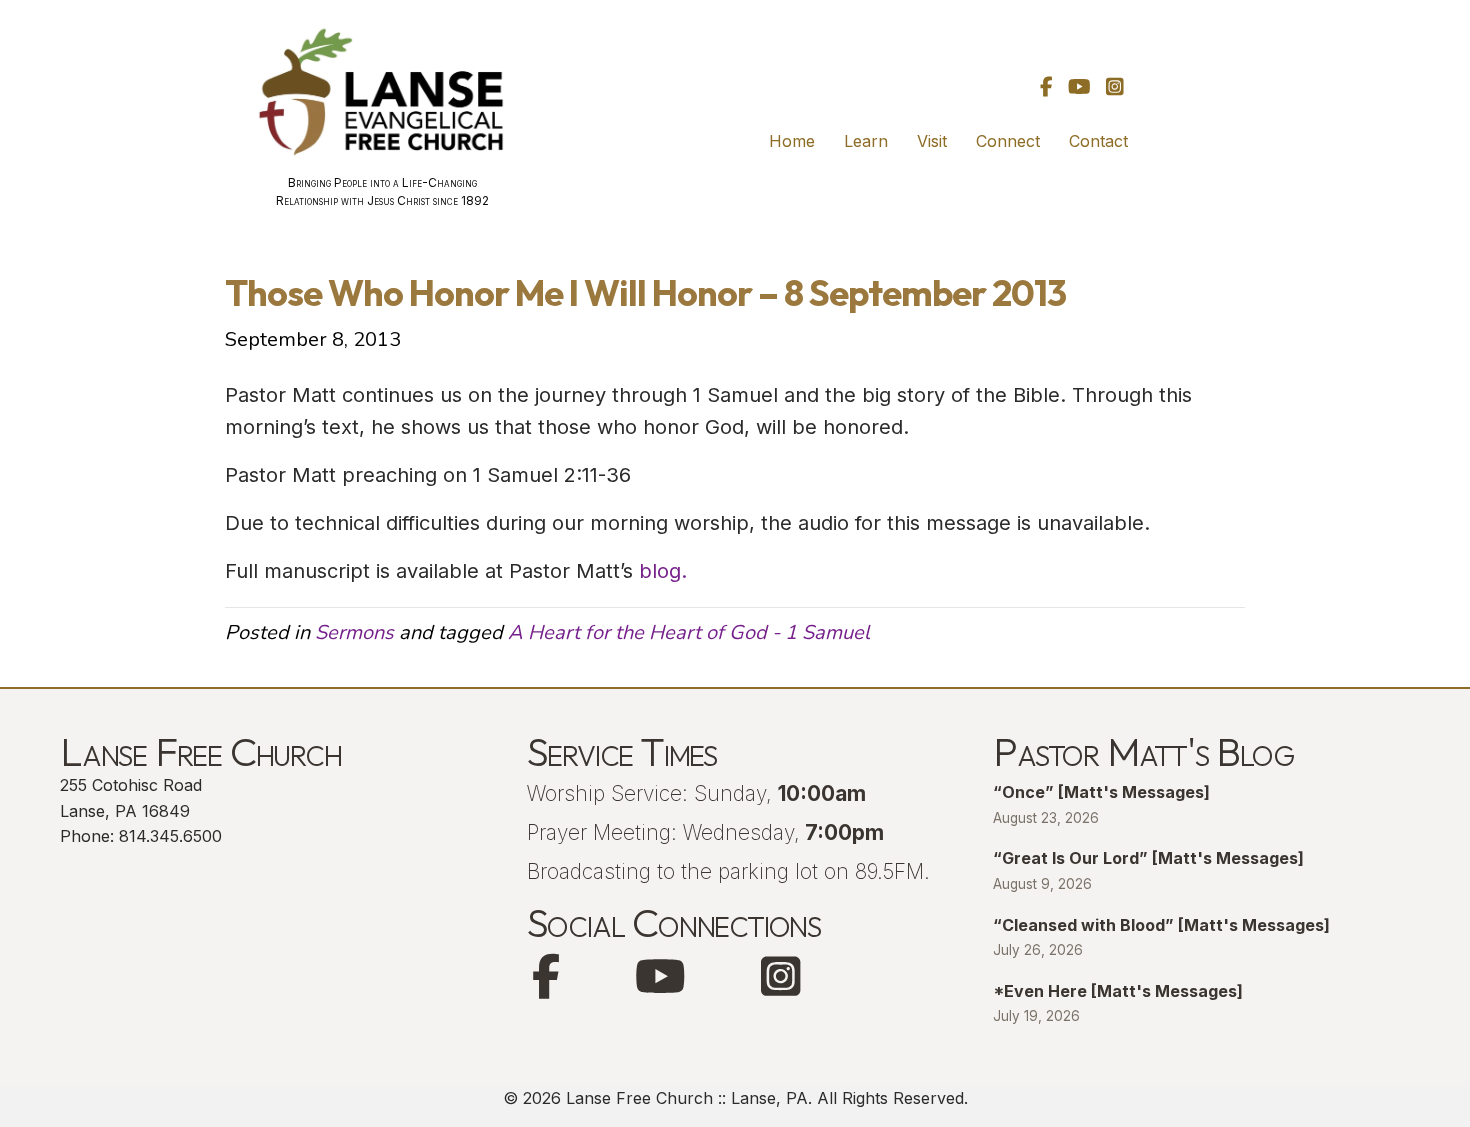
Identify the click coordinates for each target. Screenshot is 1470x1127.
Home (792, 141)
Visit (932, 141)
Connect (1008, 141)
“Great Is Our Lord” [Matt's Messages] (1148, 858)
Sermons (354, 632)
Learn (866, 141)
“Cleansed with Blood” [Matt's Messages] (1161, 925)
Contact (1098, 141)
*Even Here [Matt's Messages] (1118, 991)
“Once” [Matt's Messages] (1101, 792)
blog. (663, 571)
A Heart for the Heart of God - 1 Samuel (689, 632)
